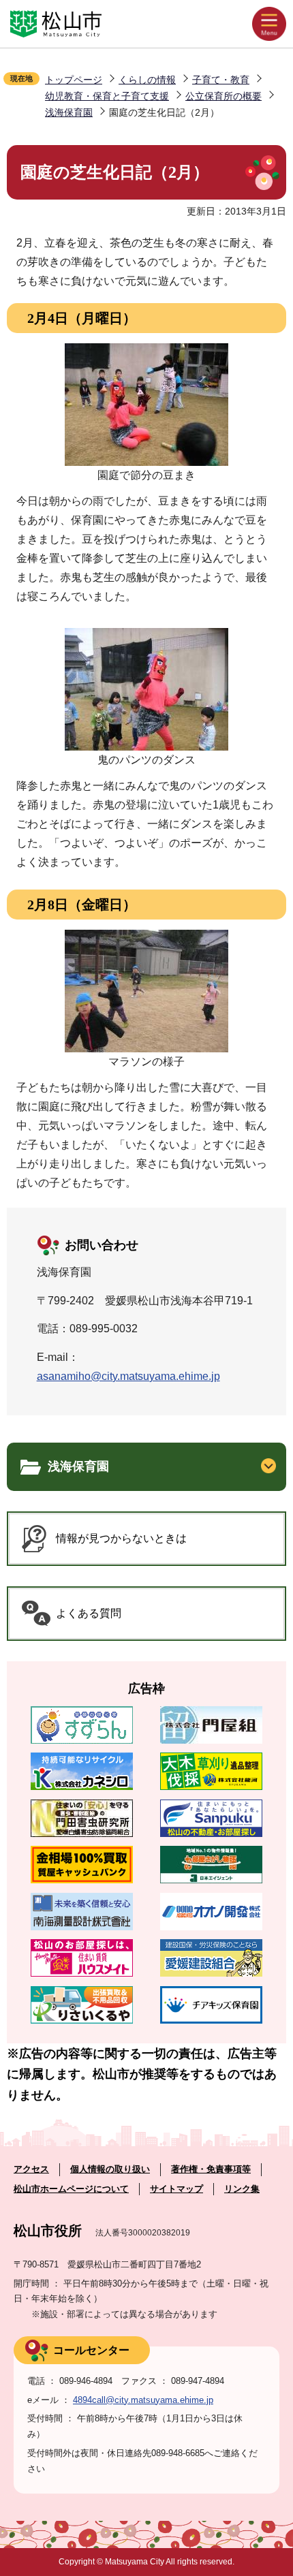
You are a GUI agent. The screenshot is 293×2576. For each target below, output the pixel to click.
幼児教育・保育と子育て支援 (107, 96)
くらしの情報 (147, 80)
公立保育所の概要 (223, 96)
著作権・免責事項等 (211, 2169)
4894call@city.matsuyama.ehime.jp (143, 2400)
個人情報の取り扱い (110, 2169)
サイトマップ (176, 2189)
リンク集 (242, 2189)
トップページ (74, 80)
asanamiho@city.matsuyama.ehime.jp (128, 1376)
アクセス (31, 2169)
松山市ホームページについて (71, 2189)
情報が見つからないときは (121, 1538)
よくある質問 (89, 1613)
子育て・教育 (221, 80)
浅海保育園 (69, 112)
